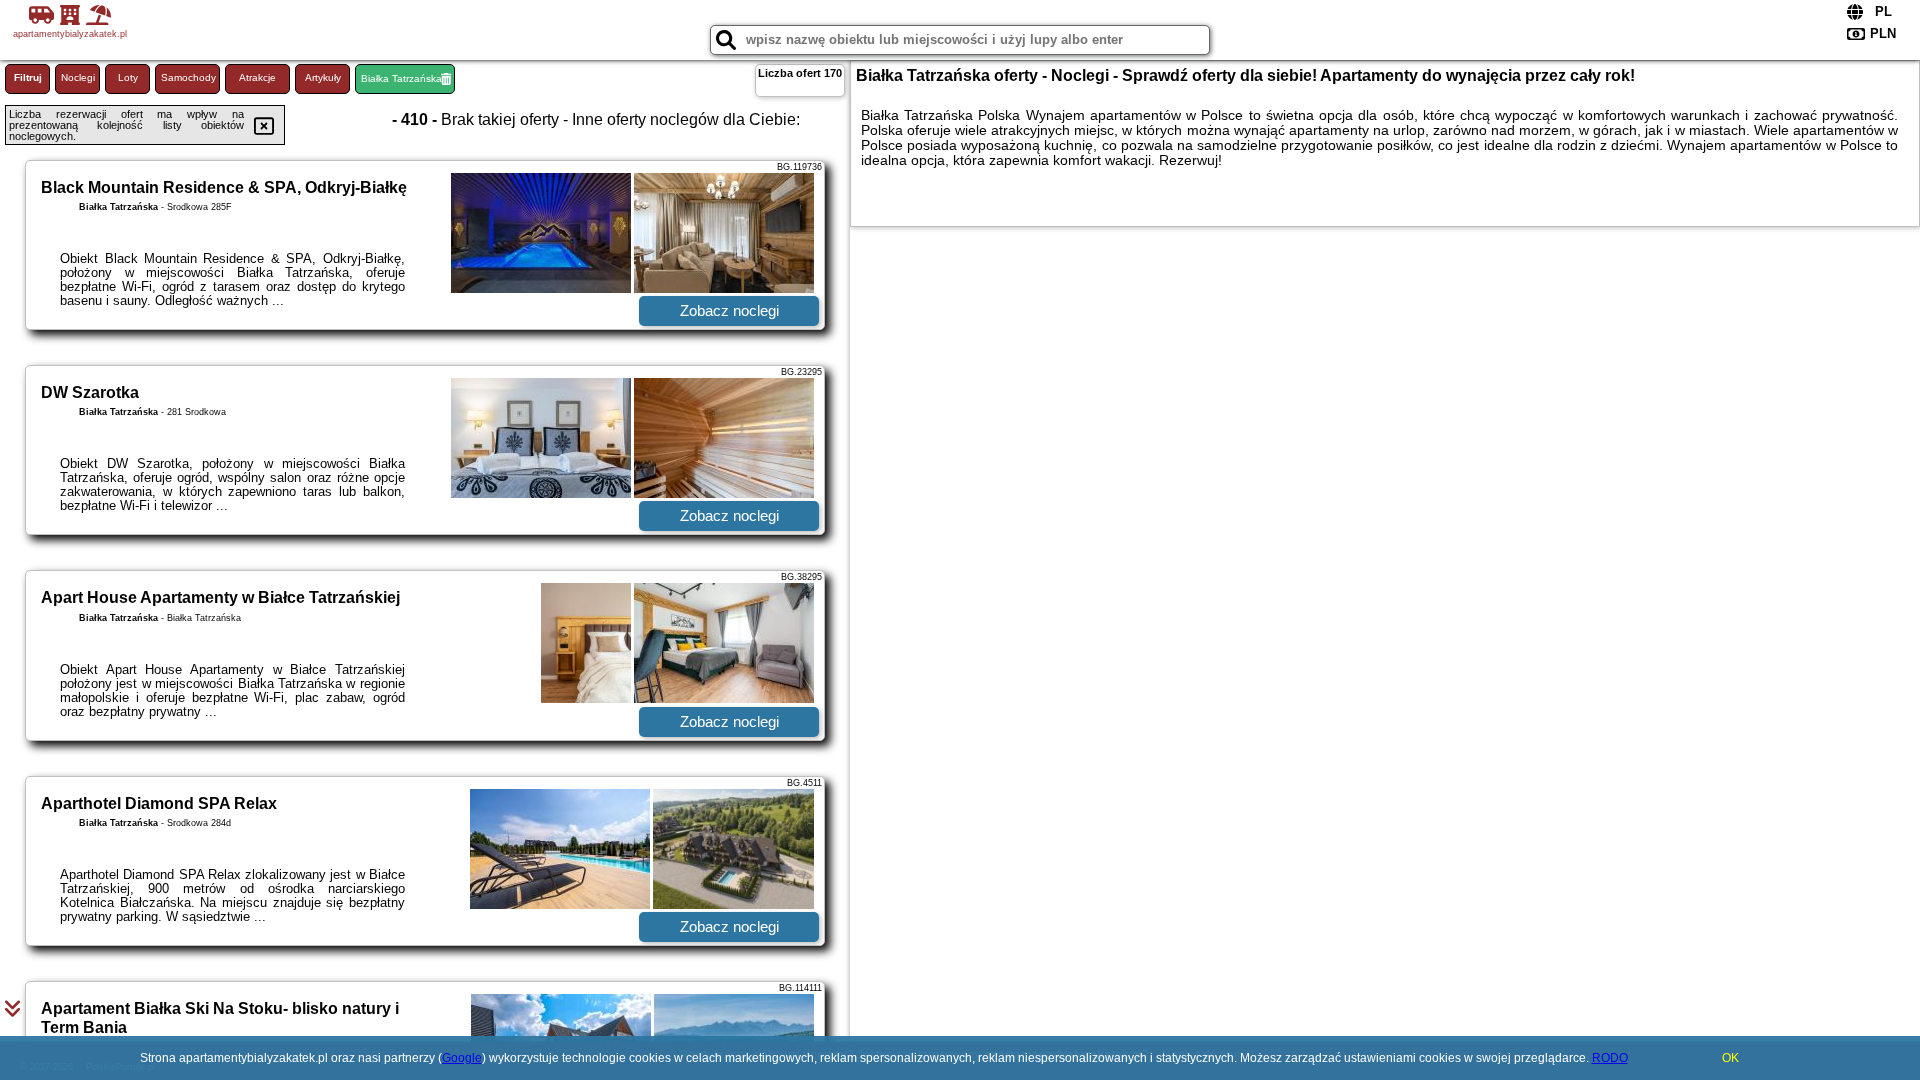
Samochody (188, 77)
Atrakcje (257, 77)
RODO (1610, 1058)
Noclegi (78, 77)
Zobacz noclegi (729, 310)
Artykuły (323, 77)
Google (462, 1058)
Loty (128, 77)
